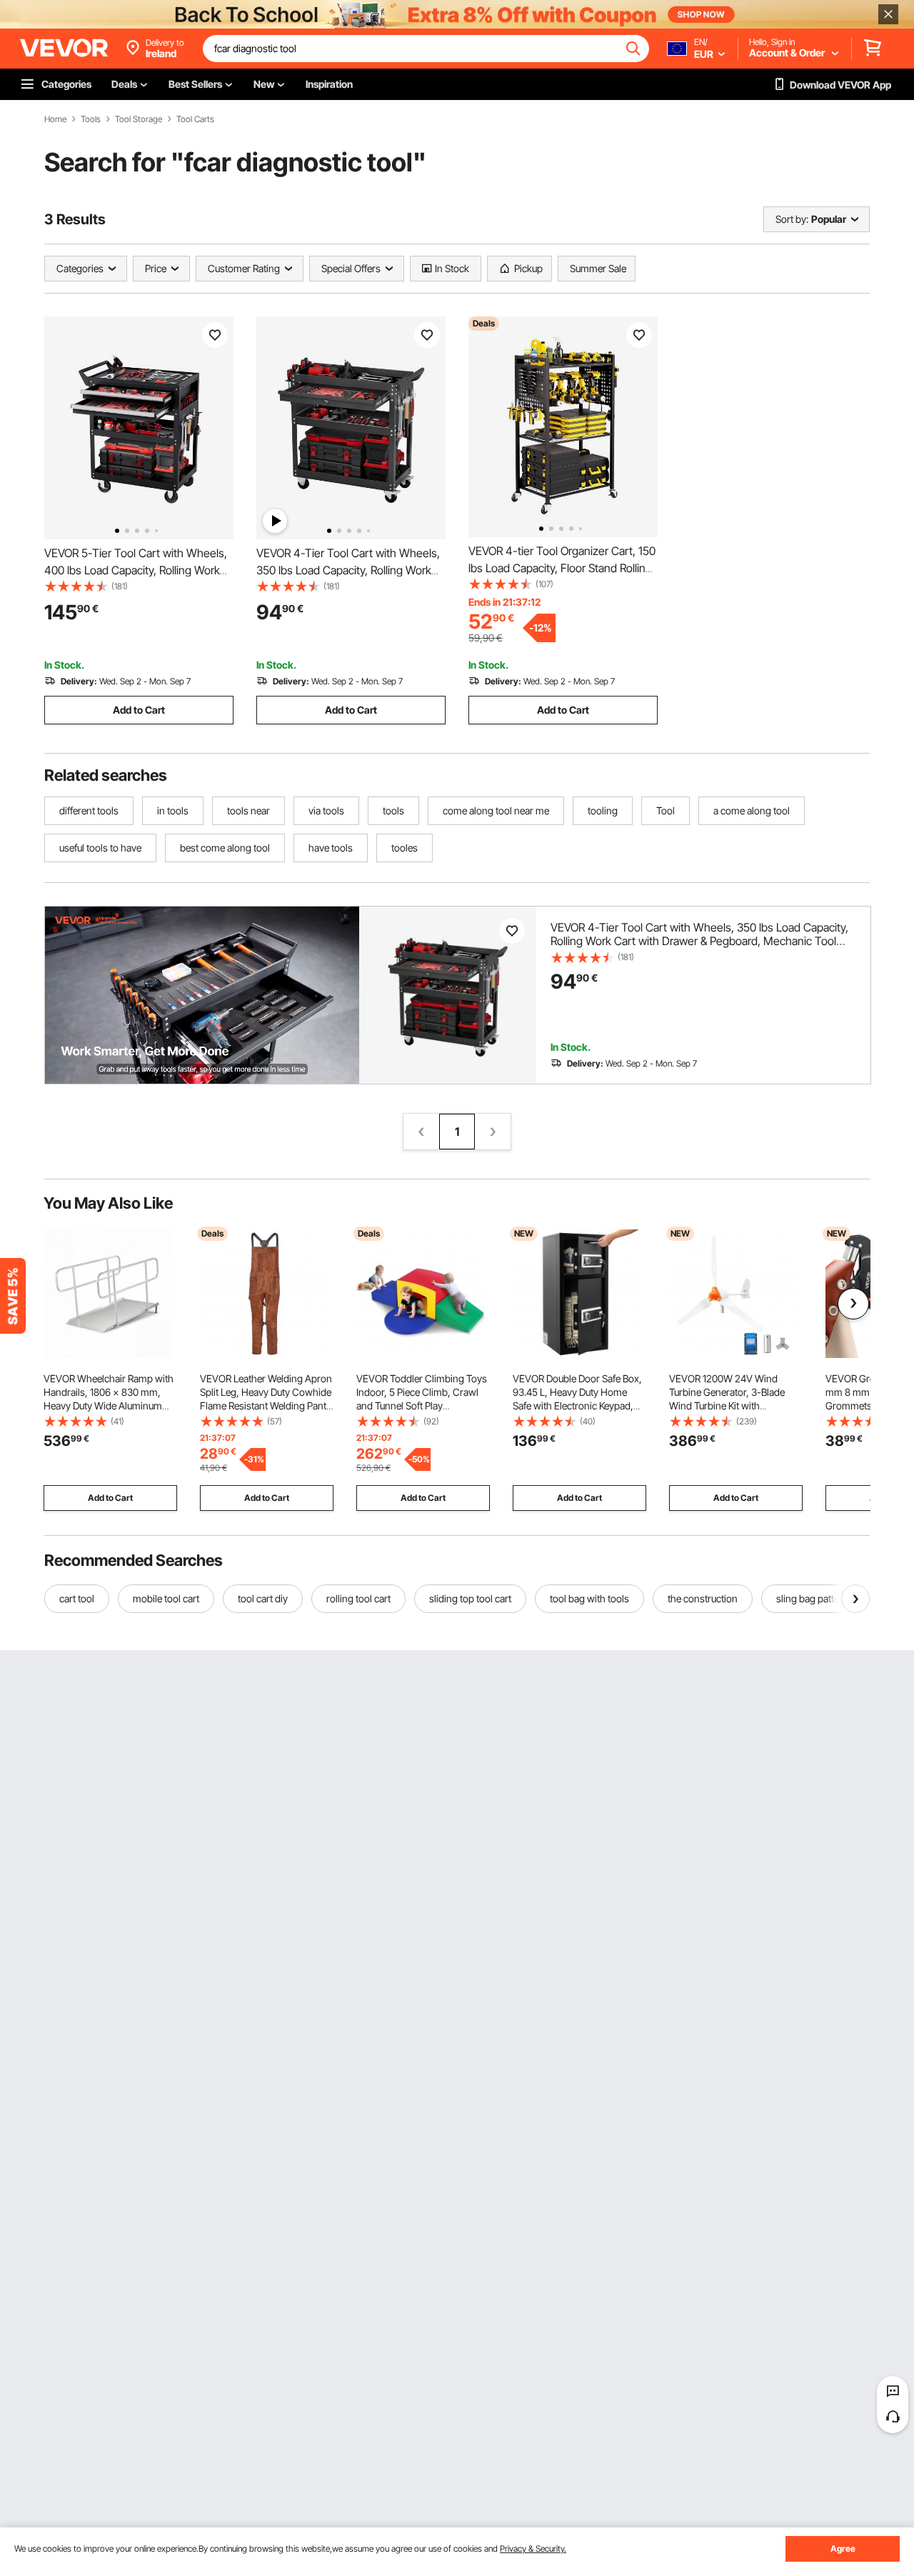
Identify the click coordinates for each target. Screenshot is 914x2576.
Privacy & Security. (533, 2548)
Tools (91, 119)
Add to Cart (139, 710)
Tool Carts (195, 119)
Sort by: (792, 219)
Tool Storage (139, 119)
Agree (843, 2548)
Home (55, 119)
